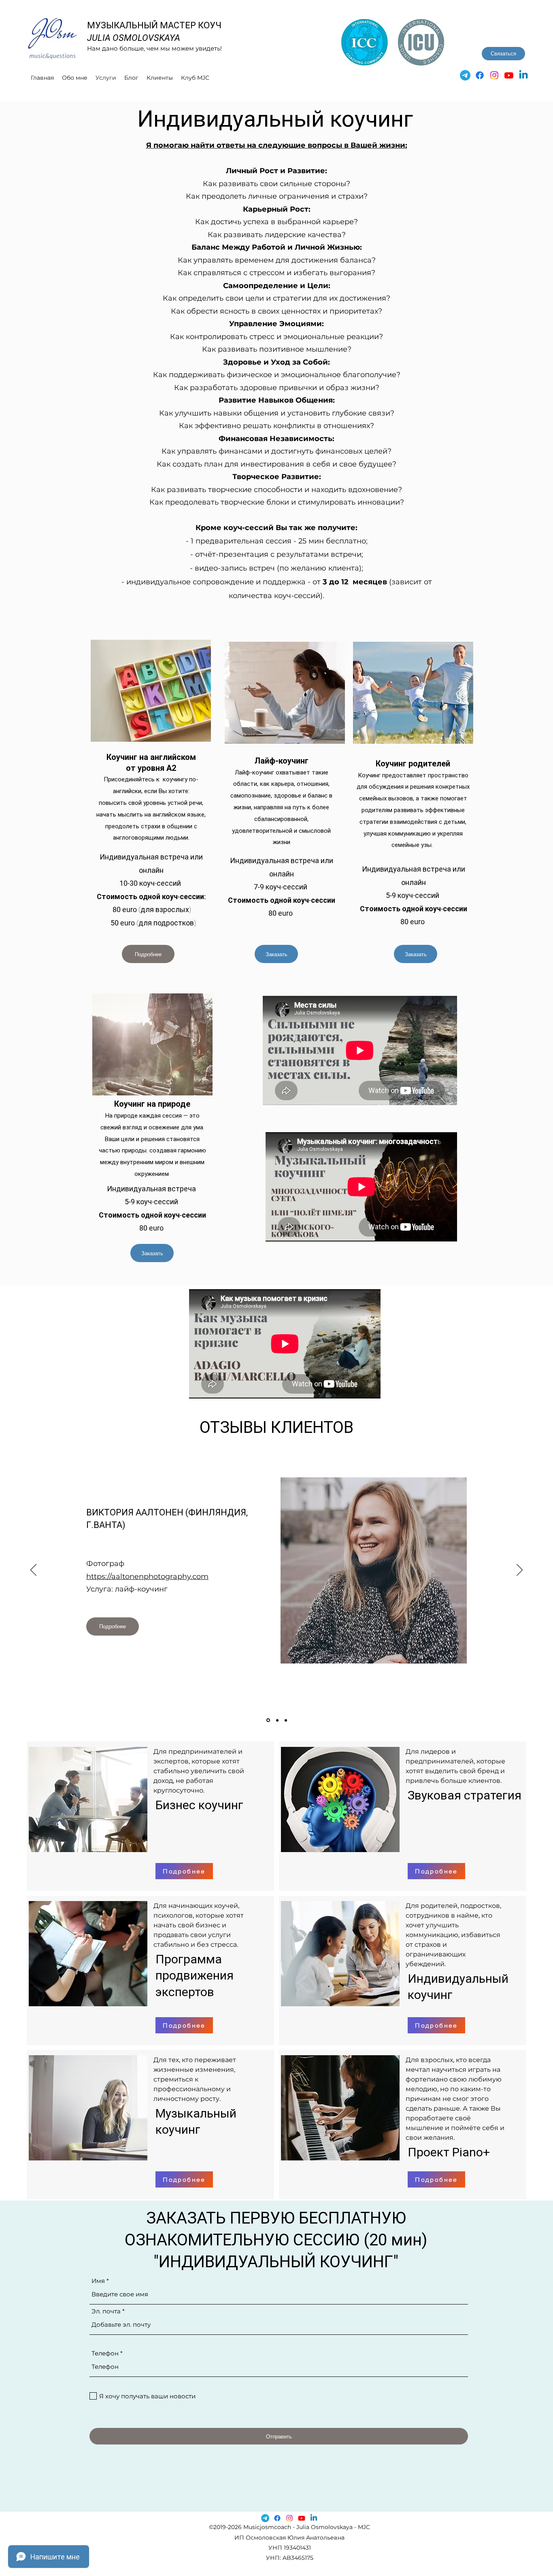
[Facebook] (480, 75)
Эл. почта (106, 2311)
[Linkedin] (523, 75)
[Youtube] (509, 75)
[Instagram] (494, 75)
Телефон (105, 2353)
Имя (98, 2281)
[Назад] (33, 1570)
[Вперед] (520, 1570)
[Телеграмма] (465, 75)
